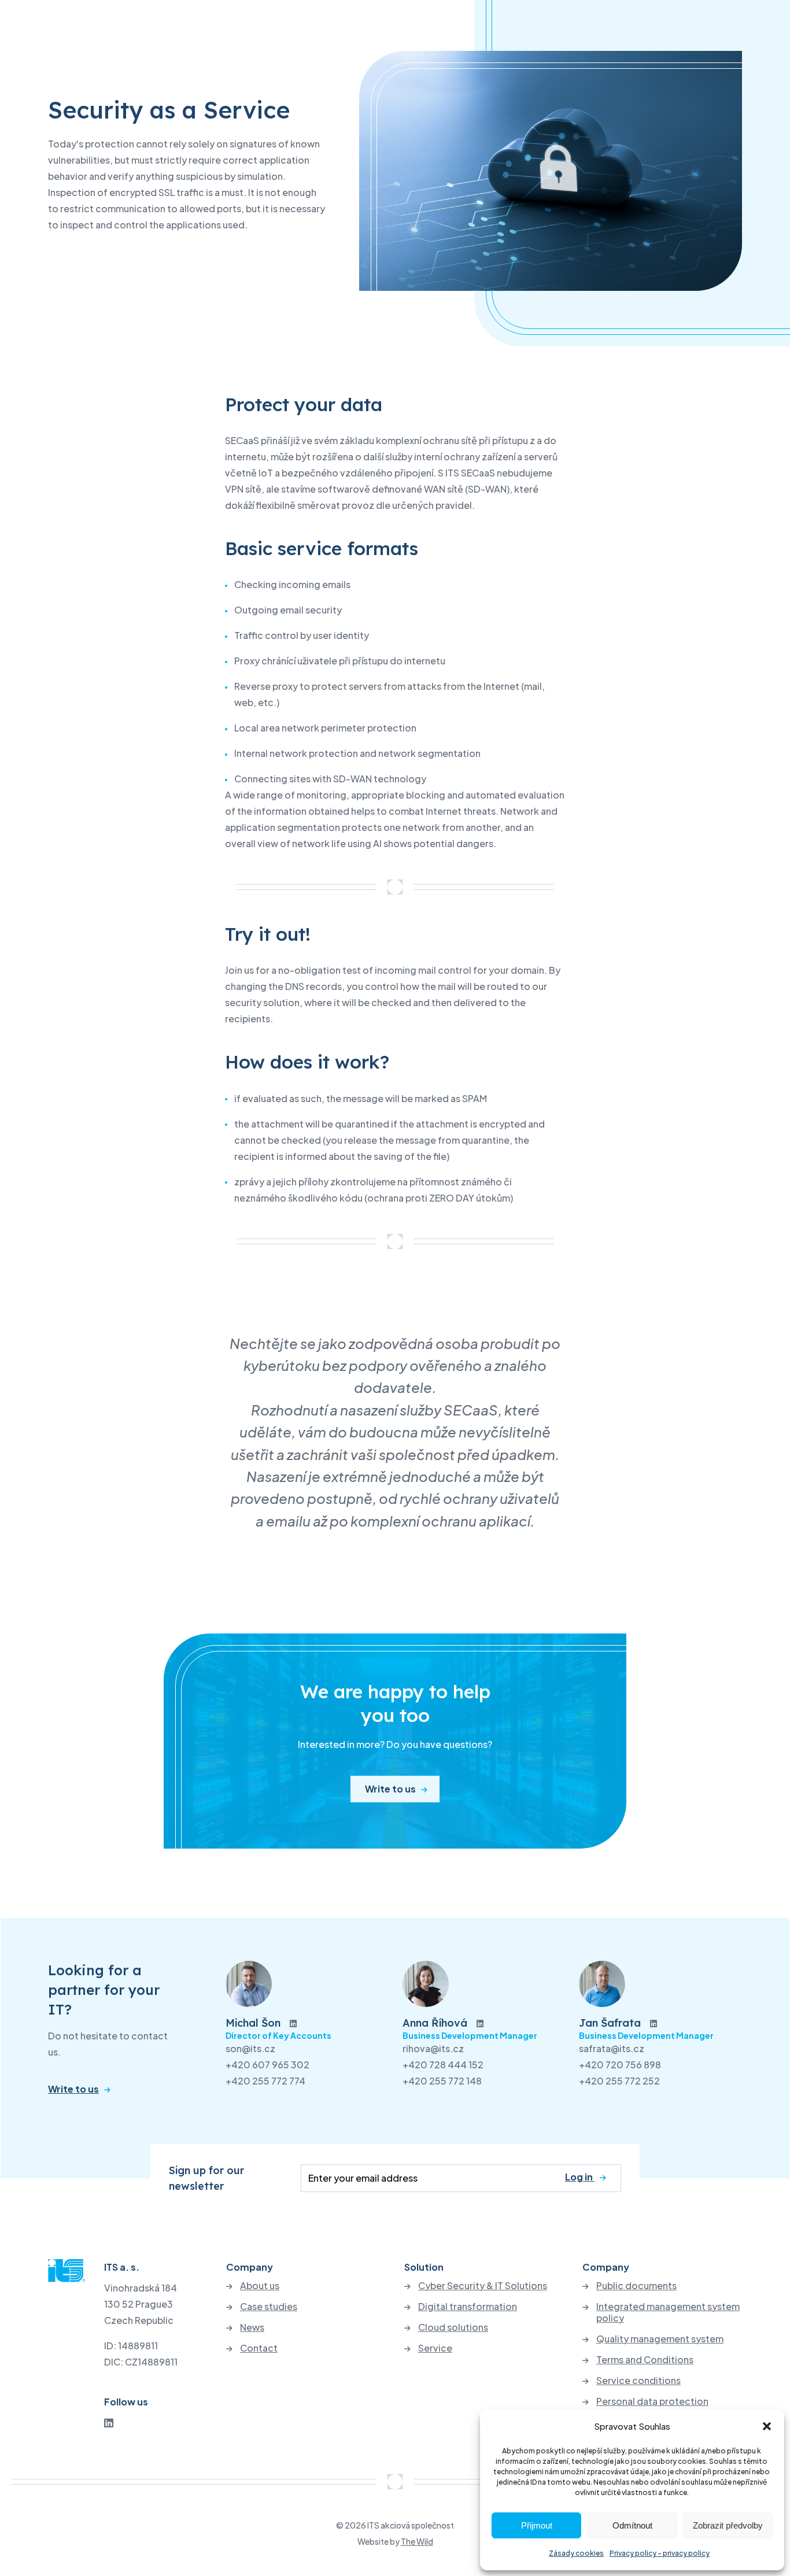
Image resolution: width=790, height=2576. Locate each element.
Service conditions (638, 2381)
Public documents (636, 2286)
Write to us (390, 1789)
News (252, 2327)
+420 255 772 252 (619, 2081)
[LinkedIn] (109, 2422)
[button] (767, 2426)
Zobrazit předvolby (728, 2525)
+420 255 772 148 (442, 2081)
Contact (259, 2348)
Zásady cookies (576, 2553)
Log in (580, 2177)
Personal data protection (652, 2401)
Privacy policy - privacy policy (660, 2553)
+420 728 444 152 (443, 2065)
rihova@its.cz (433, 2048)
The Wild (417, 2541)
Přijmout (537, 2525)
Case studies (269, 2307)
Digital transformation (468, 2307)
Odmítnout (632, 2525)
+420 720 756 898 (620, 2065)
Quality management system (660, 2339)
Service (435, 2348)
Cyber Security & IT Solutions (483, 2286)
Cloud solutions (453, 2327)
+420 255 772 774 (265, 2081)
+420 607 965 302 (267, 2065)
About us (260, 2286)
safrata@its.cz (612, 2048)
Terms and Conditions (645, 2360)
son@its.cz (250, 2048)
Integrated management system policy (668, 2312)
